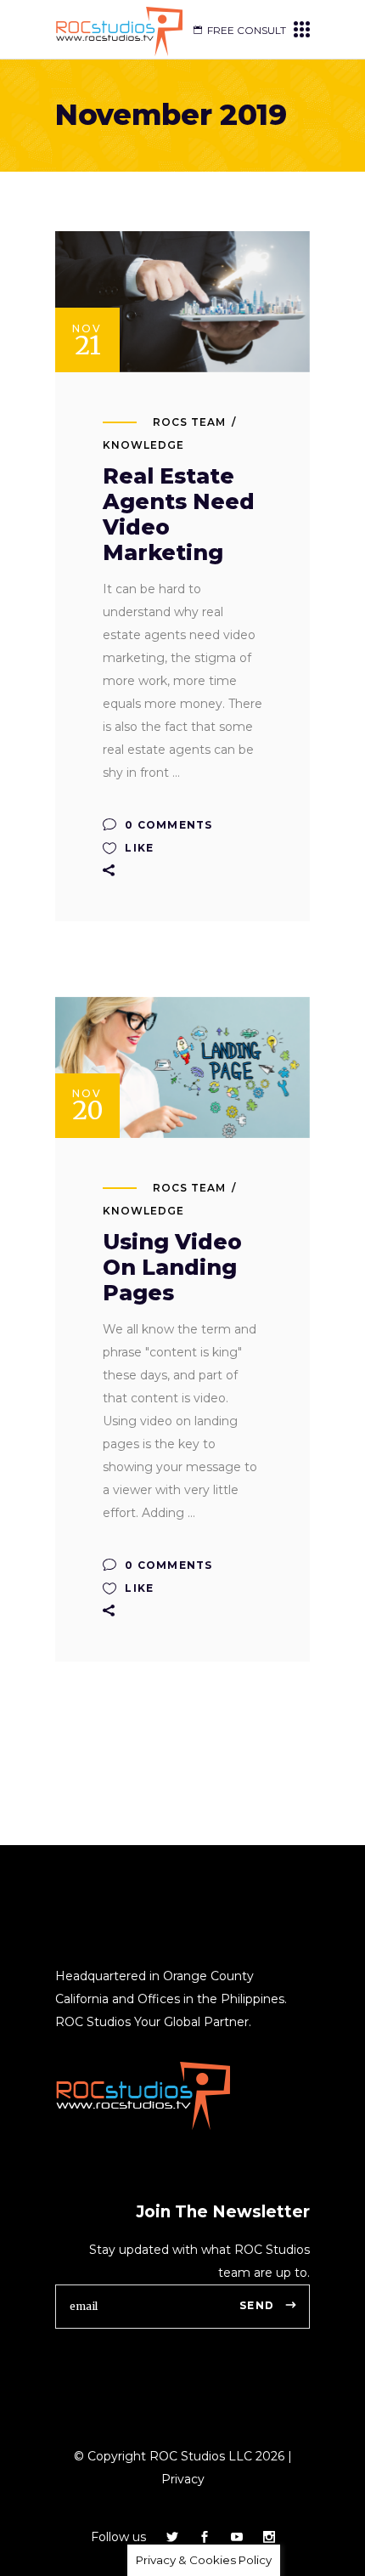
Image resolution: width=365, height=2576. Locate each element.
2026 (268, 2456)
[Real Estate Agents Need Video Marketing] (182, 302)
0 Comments (167, 825)
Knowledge (143, 445)
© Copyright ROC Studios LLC (163, 2456)
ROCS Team (189, 422)
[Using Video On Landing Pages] (182, 1067)
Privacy (183, 2479)
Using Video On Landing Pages (172, 1267)
